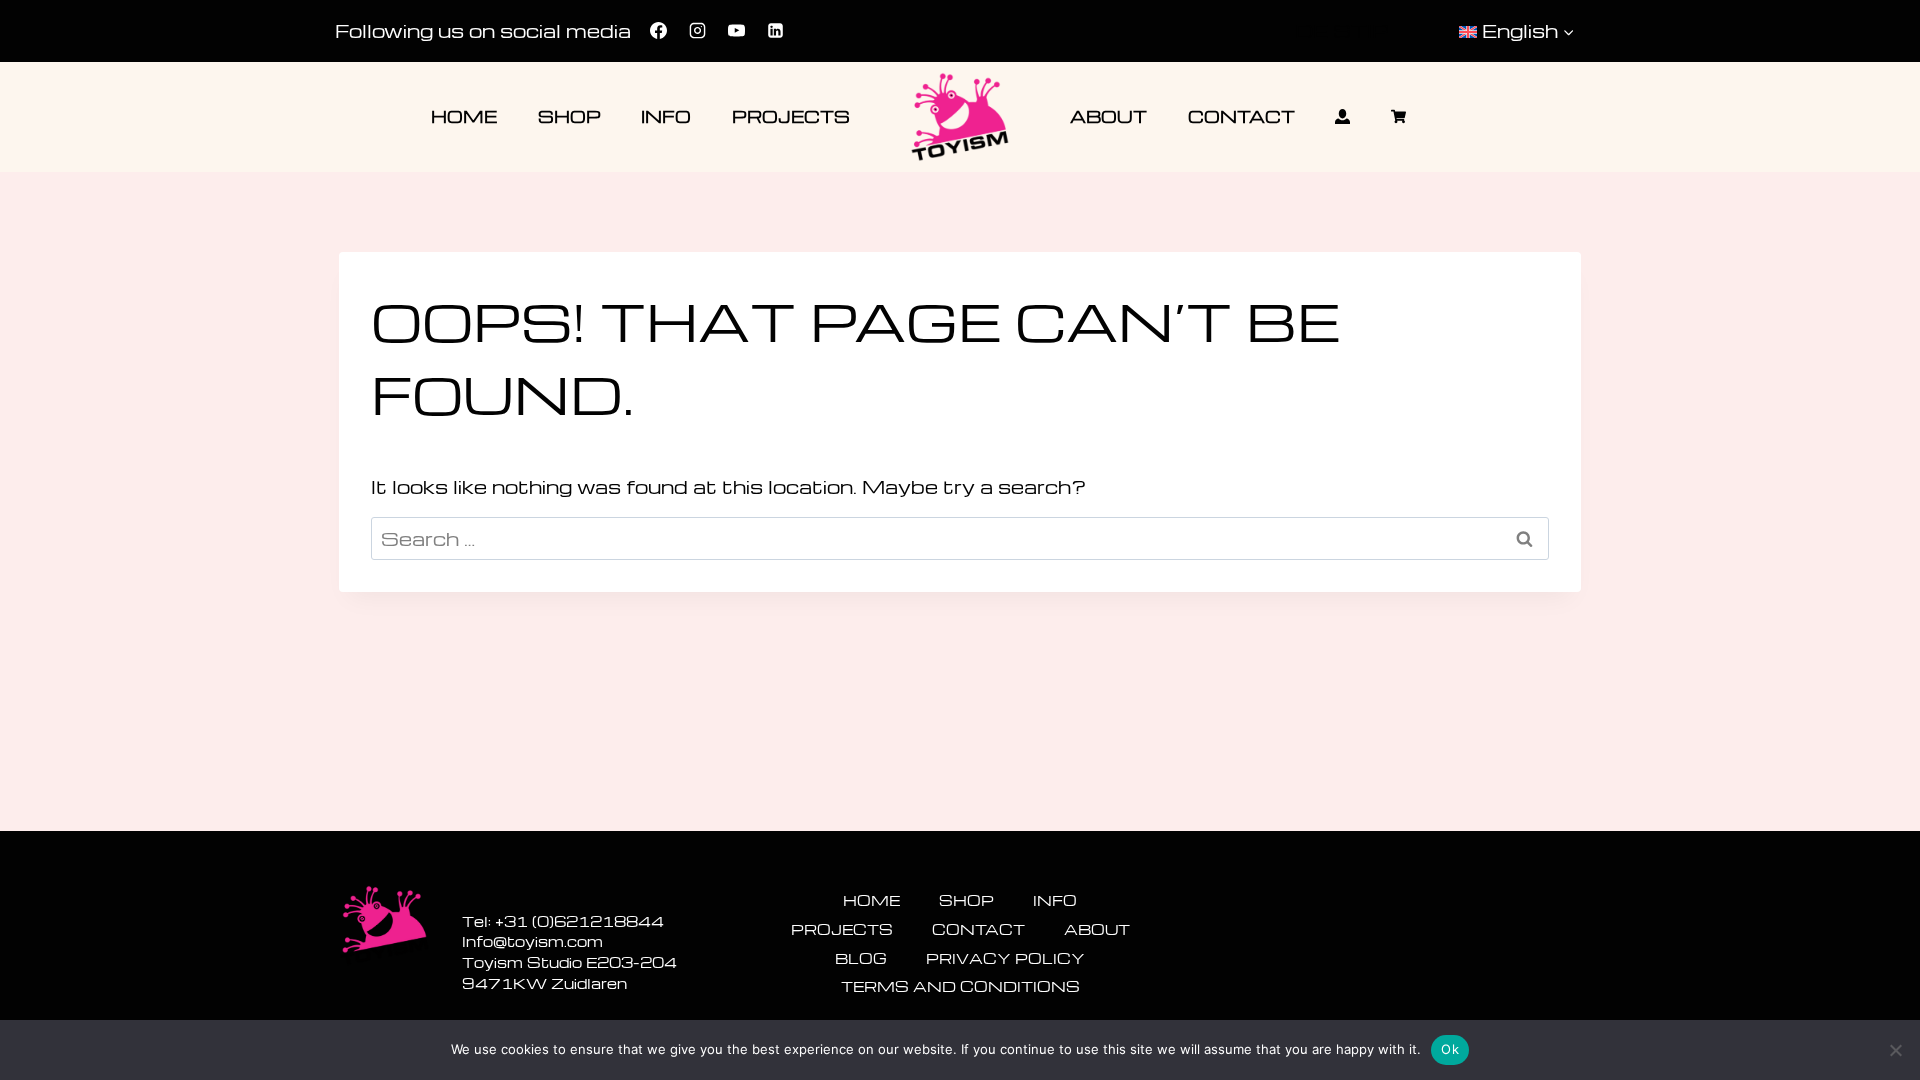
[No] (1895, 1050)
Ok (1450, 1049)
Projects (791, 116)
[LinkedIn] (775, 31)
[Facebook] (658, 31)
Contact (1241, 116)
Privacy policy (1005, 958)
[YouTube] (736, 31)
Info (666, 116)
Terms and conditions (960, 986)
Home (464, 116)
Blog (861, 958)
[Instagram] (697, 31)
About (1108, 116)
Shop (569, 116)
